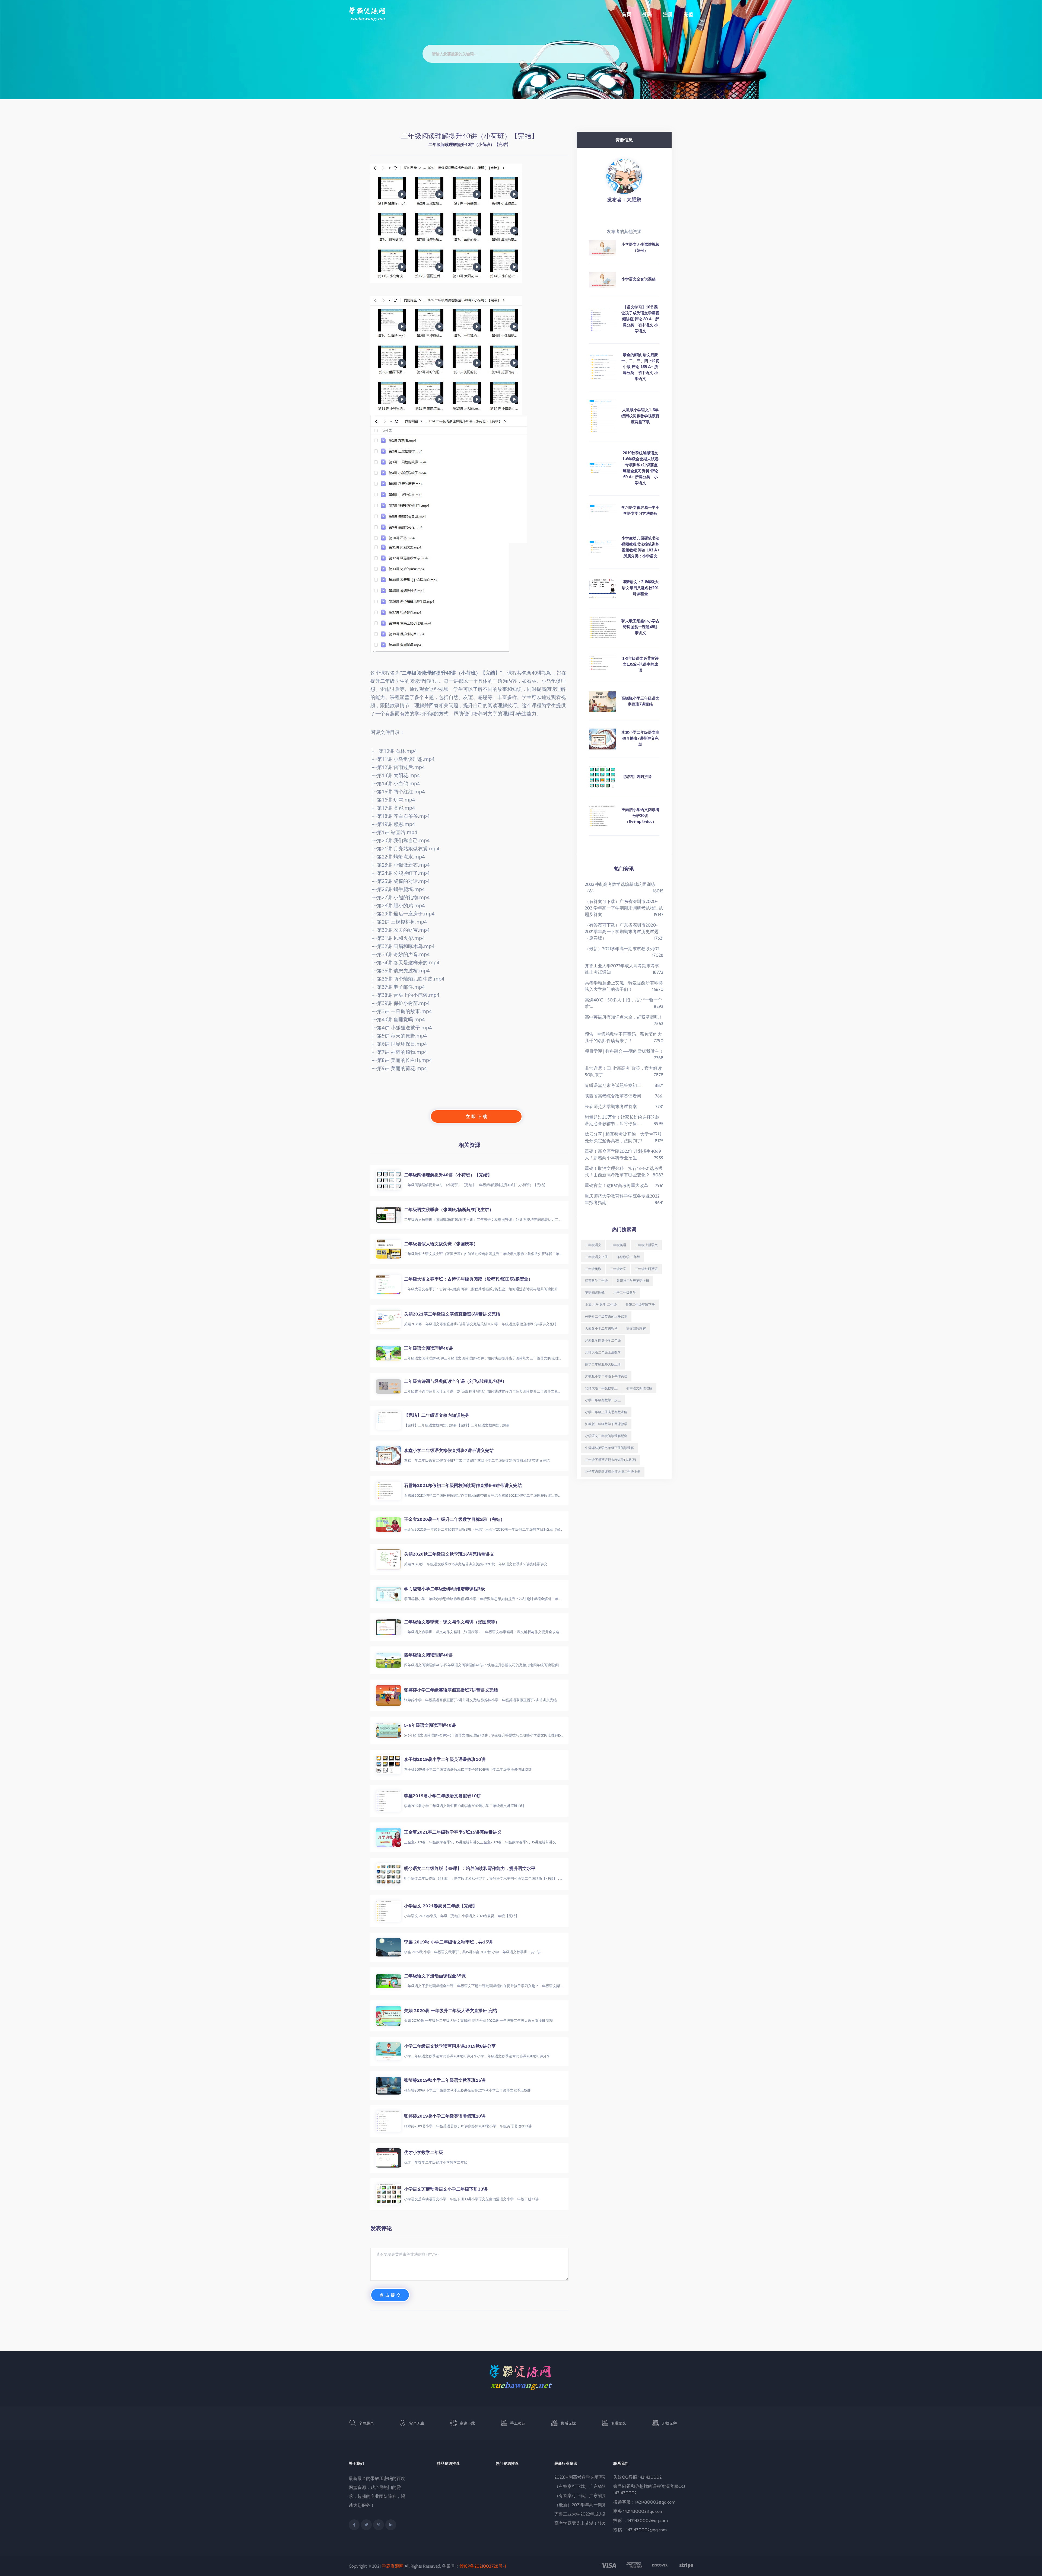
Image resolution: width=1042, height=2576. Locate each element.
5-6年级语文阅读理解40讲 (430, 1725)
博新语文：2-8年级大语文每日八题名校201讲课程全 (640, 588)
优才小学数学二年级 (424, 2152)
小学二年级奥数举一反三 (603, 1400)
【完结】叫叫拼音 (637, 777)
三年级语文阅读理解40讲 (428, 1348)
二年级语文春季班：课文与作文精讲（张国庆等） (452, 1622)
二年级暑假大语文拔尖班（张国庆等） (441, 1244)
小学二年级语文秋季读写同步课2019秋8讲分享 (450, 2046)
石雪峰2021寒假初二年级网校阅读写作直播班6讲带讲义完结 (463, 1485)
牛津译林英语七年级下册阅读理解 (609, 1448)
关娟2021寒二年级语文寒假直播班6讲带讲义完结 (452, 1314)
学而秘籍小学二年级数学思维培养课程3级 (444, 1589)
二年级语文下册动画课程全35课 (435, 1976)
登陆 (647, 14)
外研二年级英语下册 (640, 1305)
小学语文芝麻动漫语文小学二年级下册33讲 (446, 2189)
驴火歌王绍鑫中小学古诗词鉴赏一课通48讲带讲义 (640, 627)
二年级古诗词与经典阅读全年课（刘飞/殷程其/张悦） (455, 1381)
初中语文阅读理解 (639, 1388)
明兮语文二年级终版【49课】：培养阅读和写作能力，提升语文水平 (470, 1868)
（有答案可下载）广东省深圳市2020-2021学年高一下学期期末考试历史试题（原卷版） (622, 932)
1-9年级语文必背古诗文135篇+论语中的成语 (640, 664)
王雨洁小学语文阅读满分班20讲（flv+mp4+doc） (640, 816)
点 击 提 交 (390, 2295)
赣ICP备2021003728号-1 (483, 2566)
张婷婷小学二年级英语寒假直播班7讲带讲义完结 (451, 1690)
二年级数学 (618, 1269)
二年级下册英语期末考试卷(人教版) (611, 1460)
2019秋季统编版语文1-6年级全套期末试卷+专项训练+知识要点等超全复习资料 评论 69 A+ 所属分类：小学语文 (640, 468)
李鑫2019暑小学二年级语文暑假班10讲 (443, 1796)
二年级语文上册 (596, 1257)
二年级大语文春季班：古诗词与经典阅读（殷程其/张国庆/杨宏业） (468, 1279)
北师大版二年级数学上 (601, 1388)
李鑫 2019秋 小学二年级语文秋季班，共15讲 (448, 1942)
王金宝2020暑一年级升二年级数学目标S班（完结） (454, 1519)
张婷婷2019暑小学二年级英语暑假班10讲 (445, 2116)
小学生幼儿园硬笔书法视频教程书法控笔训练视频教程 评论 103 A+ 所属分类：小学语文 (640, 547)
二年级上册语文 (646, 1245)
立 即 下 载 (476, 1116)
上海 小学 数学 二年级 (601, 1305)
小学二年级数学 (625, 1293)
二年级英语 (618, 1245)
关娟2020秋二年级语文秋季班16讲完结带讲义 (449, 1554)
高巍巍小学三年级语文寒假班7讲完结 (640, 701)
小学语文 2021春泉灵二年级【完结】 (441, 1906)
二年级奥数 (593, 1269)
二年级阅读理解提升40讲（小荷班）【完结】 (448, 1175)
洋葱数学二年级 (596, 1281)
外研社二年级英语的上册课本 (606, 1316)
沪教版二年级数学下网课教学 (606, 1424)
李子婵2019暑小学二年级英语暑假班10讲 (445, 1759)
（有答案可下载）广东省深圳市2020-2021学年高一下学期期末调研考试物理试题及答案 (624, 908)
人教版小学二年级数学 (601, 1328)
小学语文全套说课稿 (638, 279)
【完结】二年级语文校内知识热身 (437, 1415)
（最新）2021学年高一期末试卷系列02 (622, 949)
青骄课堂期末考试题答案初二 (613, 1085)
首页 (627, 14)
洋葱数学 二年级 (628, 1257)
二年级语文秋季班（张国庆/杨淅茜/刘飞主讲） (449, 1209)
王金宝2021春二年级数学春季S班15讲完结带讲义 (453, 1832)
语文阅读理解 (636, 1328)
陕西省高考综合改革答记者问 (613, 1096)
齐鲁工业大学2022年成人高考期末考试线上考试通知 (605, 2514)
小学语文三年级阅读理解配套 (606, 1436)
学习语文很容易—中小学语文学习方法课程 (640, 510)
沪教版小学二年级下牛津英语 (606, 1376)
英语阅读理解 (595, 1293)
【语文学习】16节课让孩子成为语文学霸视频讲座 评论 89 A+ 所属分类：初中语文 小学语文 (640, 319)
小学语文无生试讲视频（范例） (640, 247)
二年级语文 (593, 1245)
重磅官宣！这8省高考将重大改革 (617, 1185)
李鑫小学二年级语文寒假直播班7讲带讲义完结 (449, 1450)
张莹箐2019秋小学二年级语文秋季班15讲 (445, 2080)
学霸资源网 (393, 2566)
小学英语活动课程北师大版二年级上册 (613, 1472)
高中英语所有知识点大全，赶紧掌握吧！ (624, 1017)
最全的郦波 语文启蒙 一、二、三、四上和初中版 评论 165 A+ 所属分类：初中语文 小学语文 (640, 367)
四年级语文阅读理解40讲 (428, 1655)
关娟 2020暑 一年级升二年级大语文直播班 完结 (451, 2010)
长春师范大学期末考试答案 (611, 1107)
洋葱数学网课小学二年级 (603, 1340)
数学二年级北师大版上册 (603, 1364)
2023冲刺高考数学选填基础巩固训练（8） (595, 2477)
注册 (668, 14)
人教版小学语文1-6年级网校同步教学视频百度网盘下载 (640, 416)
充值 (688, 14)
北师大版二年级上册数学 (603, 1352)
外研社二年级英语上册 (633, 1281)
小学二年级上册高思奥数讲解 (606, 1412)
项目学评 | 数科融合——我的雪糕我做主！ (624, 1051)
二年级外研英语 (646, 1269)
